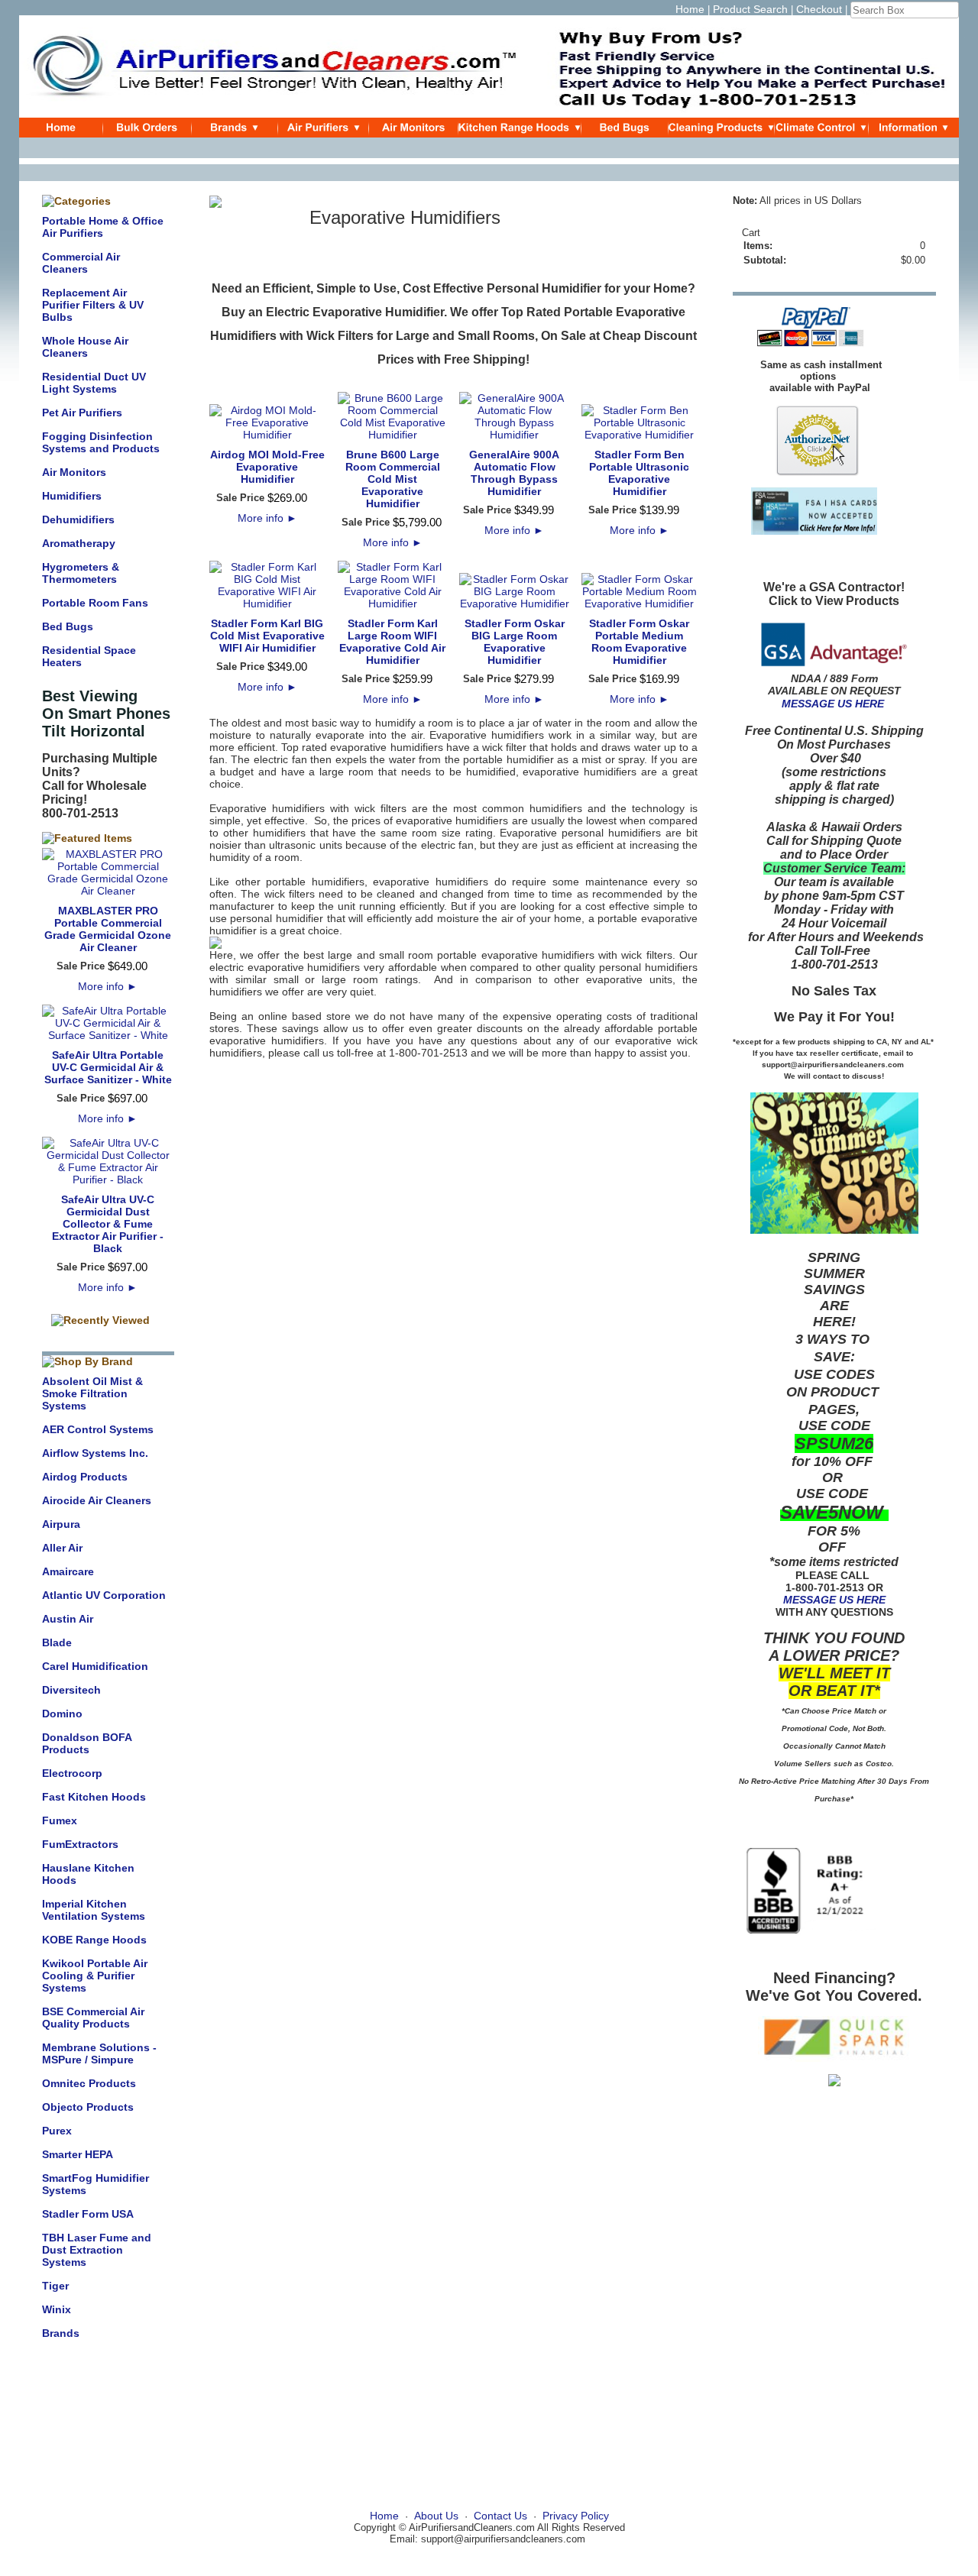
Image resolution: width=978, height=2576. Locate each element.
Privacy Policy (576, 2516)
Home (690, 9)
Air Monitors (74, 472)
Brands (61, 2333)
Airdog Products (85, 1477)
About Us (436, 2516)
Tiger (55, 2286)
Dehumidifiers (78, 519)
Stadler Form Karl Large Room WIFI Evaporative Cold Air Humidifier (392, 642)
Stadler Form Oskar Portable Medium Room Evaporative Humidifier (639, 642)
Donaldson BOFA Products (87, 1743)
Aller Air (62, 1548)
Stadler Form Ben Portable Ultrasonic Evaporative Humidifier (639, 473)
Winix (57, 2309)
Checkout (819, 9)
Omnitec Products (89, 2083)
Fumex (60, 1820)
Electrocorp (72, 1773)
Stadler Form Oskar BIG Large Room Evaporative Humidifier (515, 642)
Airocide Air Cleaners (97, 1500)
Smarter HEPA (78, 2154)
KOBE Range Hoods (94, 1940)
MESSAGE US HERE (833, 704)
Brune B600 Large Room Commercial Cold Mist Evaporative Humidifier (393, 479)
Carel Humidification (95, 1666)
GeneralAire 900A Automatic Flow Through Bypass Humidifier (514, 473)
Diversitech (71, 1690)
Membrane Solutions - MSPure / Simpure (99, 2053)
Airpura (61, 1524)
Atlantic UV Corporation (104, 1595)
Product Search (750, 9)
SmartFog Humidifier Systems (96, 2184)
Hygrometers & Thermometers (81, 573)
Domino (62, 1714)
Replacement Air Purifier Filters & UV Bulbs (93, 305)
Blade (57, 1642)
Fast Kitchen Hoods (94, 1797)
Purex (57, 2131)
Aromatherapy (79, 543)
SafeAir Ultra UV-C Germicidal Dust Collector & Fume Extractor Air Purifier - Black (108, 1224)
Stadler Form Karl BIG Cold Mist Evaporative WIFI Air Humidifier (267, 636)
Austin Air (68, 1619)
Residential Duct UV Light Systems (94, 383)
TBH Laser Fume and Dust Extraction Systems (97, 2250)
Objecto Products (88, 2107)
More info (108, 986)
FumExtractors (80, 1844)
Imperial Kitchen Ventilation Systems (94, 1910)
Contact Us (500, 2516)
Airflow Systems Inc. (95, 1453)
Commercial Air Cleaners (81, 263)
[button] (453, 943)
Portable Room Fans (95, 603)
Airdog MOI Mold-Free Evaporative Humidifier (267, 467)
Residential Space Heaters (89, 656)
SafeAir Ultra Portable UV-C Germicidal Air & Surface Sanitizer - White (108, 1067)
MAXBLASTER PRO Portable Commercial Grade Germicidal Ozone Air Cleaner (108, 929)
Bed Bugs (68, 626)
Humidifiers (72, 496)
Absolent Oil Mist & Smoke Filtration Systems (92, 1393)
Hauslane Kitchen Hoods (88, 1874)
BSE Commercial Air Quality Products (93, 2018)
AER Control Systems (98, 1429)
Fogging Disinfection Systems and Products (101, 442)
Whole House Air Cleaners (85, 347)
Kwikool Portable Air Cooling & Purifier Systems (95, 1976)
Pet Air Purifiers (82, 413)
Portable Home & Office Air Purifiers (103, 227)
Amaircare (68, 1571)
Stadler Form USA (88, 2214)
